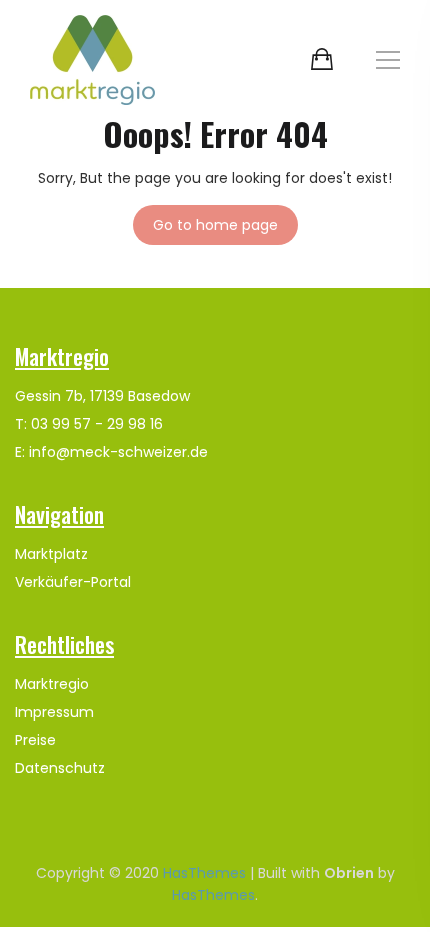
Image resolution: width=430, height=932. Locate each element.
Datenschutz (60, 768)
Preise (35, 740)
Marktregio (52, 684)
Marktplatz (51, 554)
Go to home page (215, 225)
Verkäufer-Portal (73, 582)
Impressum (54, 712)
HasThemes (204, 873)
